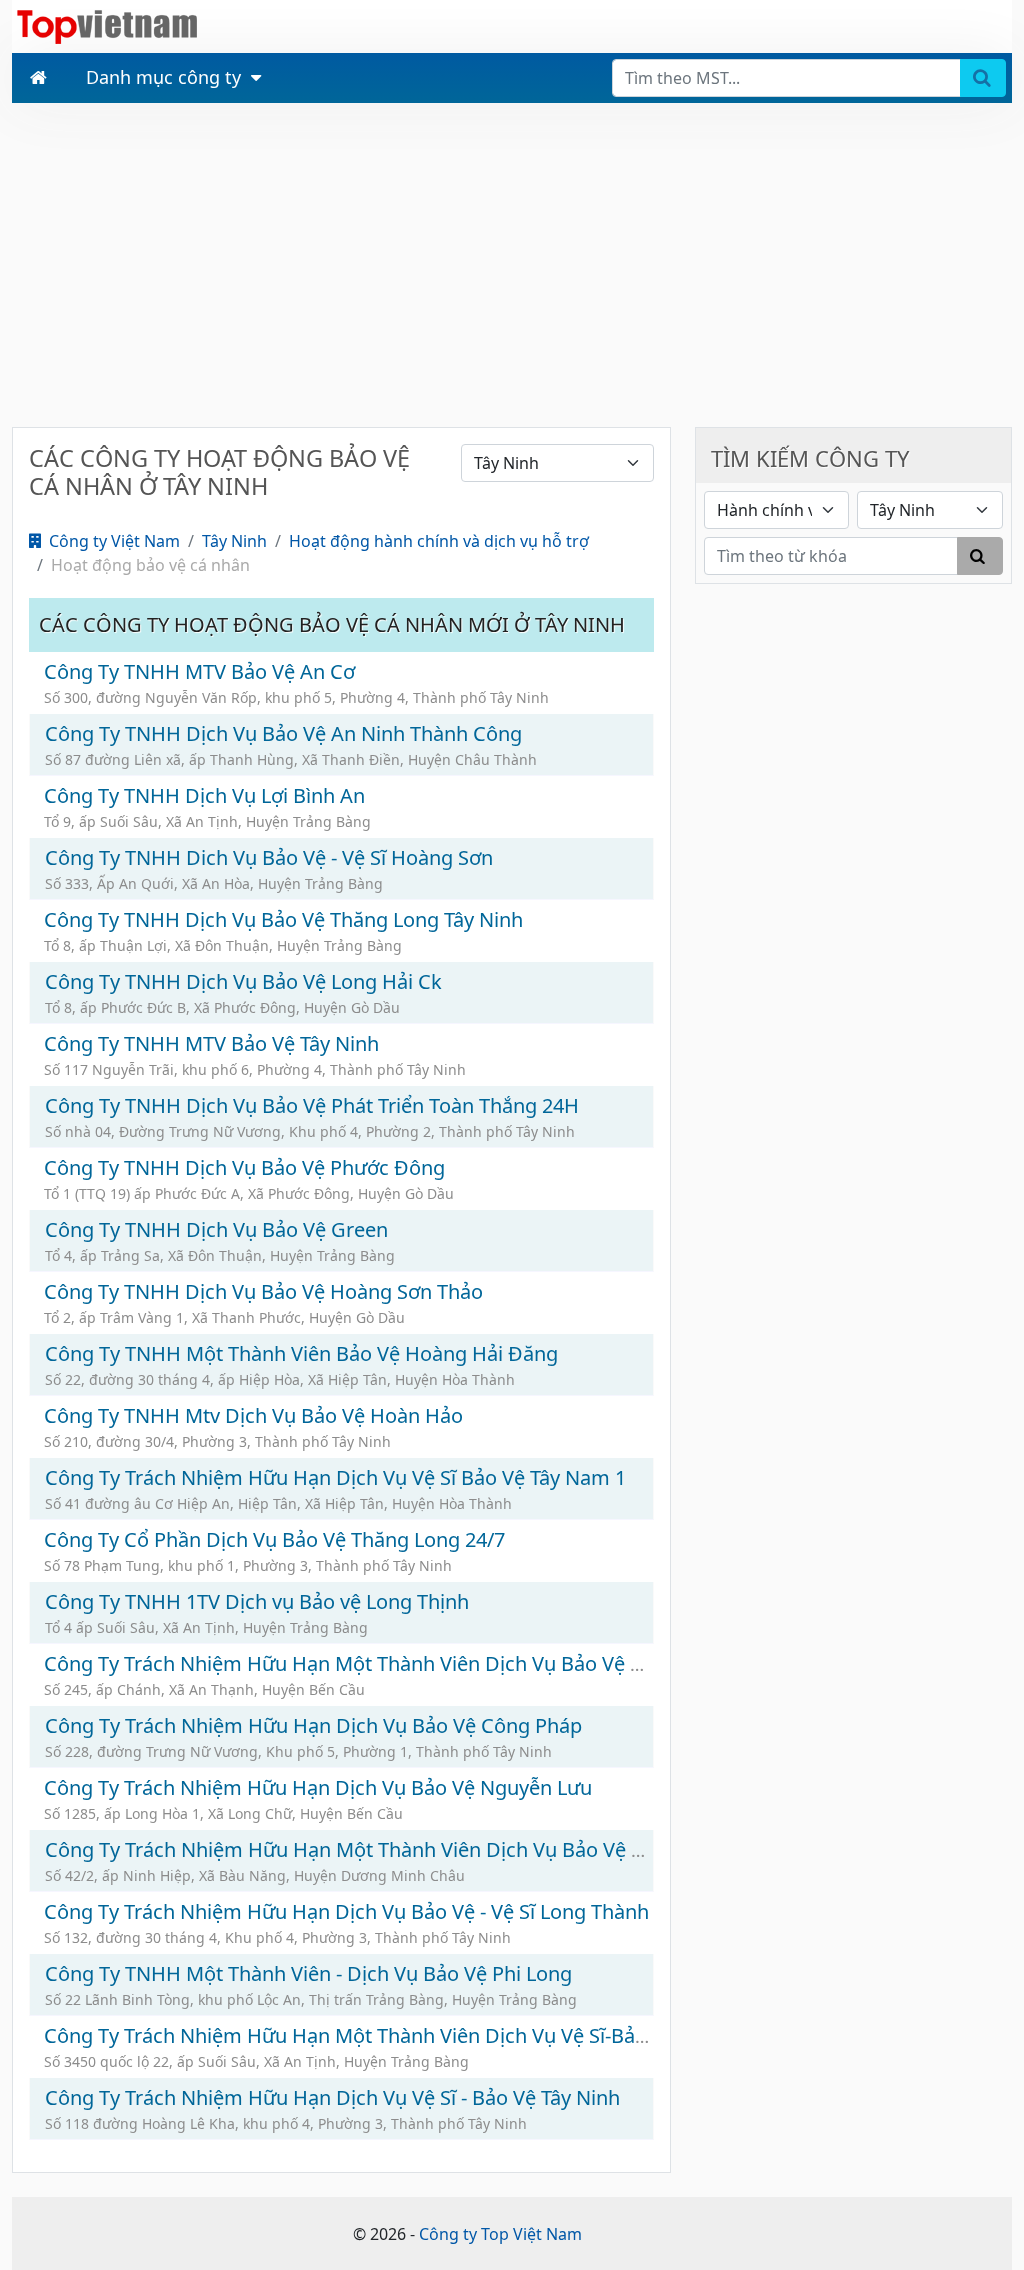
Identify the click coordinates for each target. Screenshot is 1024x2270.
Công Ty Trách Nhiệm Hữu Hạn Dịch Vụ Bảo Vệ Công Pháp (313, 1725)
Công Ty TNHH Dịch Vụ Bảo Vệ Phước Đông (244, 1167)
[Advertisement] (512, 263)
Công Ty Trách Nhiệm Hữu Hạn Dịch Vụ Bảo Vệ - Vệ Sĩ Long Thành (346, 1911)
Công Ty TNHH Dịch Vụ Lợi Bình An (204, 795)
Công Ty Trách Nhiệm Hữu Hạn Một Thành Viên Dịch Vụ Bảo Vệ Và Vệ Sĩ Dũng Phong (433, 1663)
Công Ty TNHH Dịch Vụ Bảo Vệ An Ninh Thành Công (283, 733)
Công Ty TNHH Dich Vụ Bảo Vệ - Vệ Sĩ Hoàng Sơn (269, 857)
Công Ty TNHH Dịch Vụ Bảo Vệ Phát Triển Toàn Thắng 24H (312, 1105)
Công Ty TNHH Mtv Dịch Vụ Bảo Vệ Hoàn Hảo (253, 1415)
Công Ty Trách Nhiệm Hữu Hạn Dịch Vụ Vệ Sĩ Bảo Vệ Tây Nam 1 (335, 1477)
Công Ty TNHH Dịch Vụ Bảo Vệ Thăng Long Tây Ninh (283, 919)
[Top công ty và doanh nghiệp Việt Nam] (107, 25)
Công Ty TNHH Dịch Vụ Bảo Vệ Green (216, 1229)
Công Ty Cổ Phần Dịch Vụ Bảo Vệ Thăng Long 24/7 (274, 1539)
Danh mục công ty (163, 77)
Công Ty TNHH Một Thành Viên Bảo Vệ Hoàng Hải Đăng (301, 1353)
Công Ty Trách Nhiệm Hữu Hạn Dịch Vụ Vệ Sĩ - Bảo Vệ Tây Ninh (332, 2097)
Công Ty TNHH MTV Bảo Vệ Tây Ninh (211, 1043)
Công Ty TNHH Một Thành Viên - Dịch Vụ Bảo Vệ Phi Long (308, 1973)
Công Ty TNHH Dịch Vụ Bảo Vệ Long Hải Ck (243, 981)
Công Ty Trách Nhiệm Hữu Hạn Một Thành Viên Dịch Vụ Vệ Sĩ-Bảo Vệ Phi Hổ (392, 2035)
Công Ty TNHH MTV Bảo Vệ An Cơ (199, 671)
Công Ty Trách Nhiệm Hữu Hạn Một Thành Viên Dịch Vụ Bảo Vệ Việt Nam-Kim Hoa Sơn (443, 1849)
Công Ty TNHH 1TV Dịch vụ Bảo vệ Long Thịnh (257, 1601)
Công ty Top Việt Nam (500, 2234)
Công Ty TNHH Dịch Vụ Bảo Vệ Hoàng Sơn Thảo (263, 1291)
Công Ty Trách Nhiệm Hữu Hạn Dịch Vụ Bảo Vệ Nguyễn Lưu (318, 1787)
